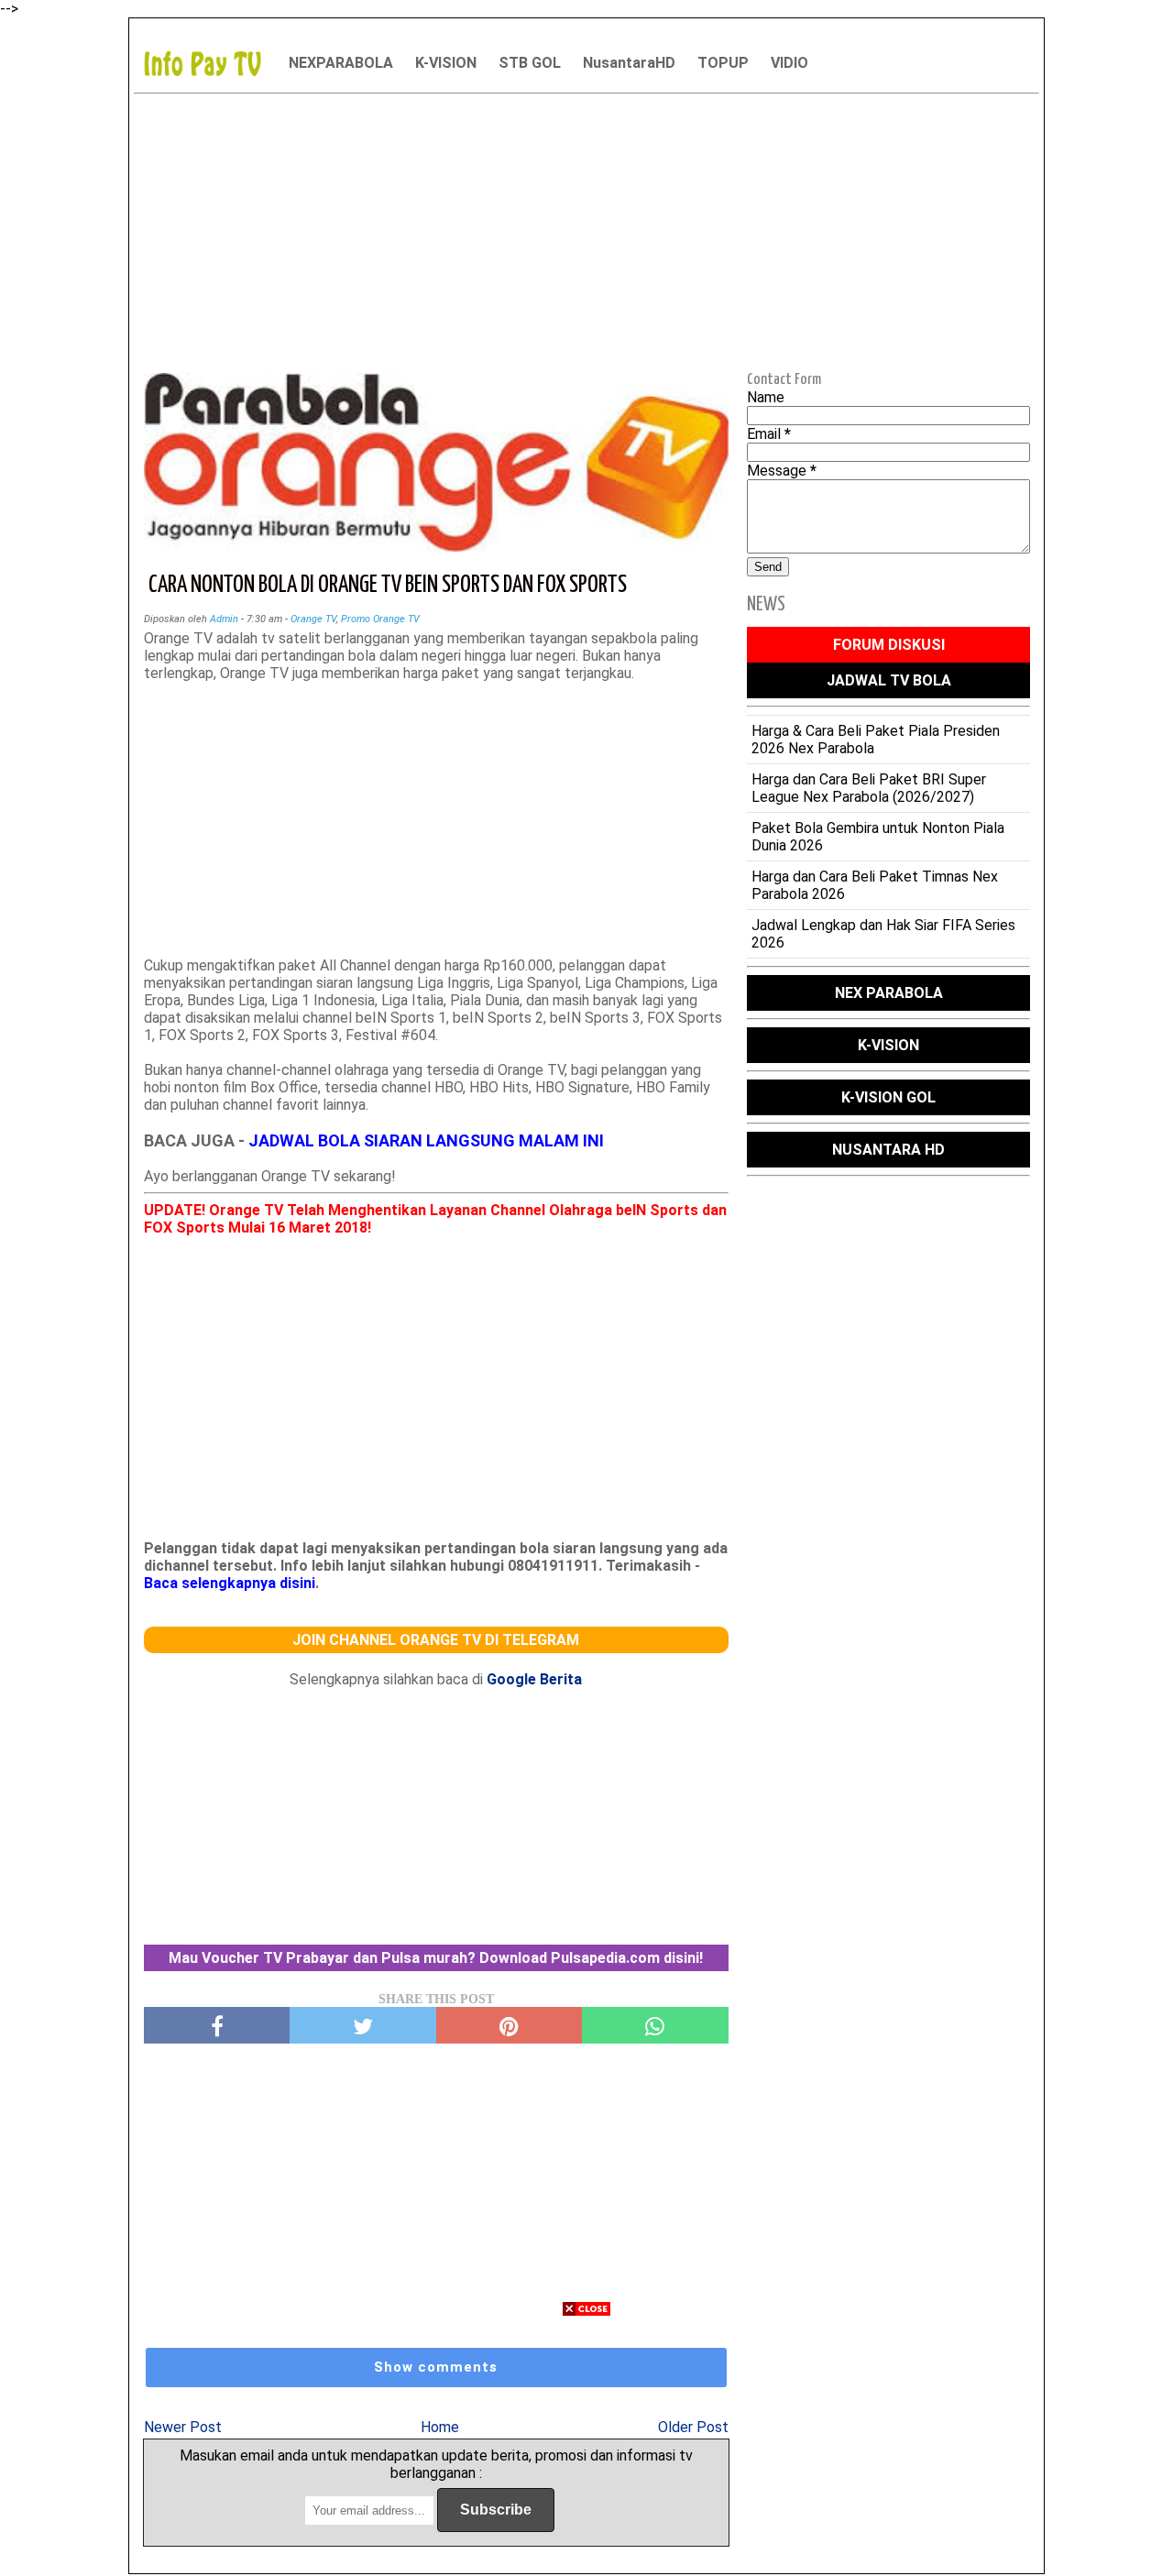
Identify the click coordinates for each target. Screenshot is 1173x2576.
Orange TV (313, 619)
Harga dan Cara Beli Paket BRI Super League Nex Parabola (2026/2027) (869, 788)
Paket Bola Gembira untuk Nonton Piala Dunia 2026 (878, 837)
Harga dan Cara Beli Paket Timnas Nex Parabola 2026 (875, 885)
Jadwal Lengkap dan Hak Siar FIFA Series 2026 (883, 934)
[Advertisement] (586, 230)
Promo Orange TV (380, 619)
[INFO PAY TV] (212, 63)
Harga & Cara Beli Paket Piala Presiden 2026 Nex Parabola (876, 740)
